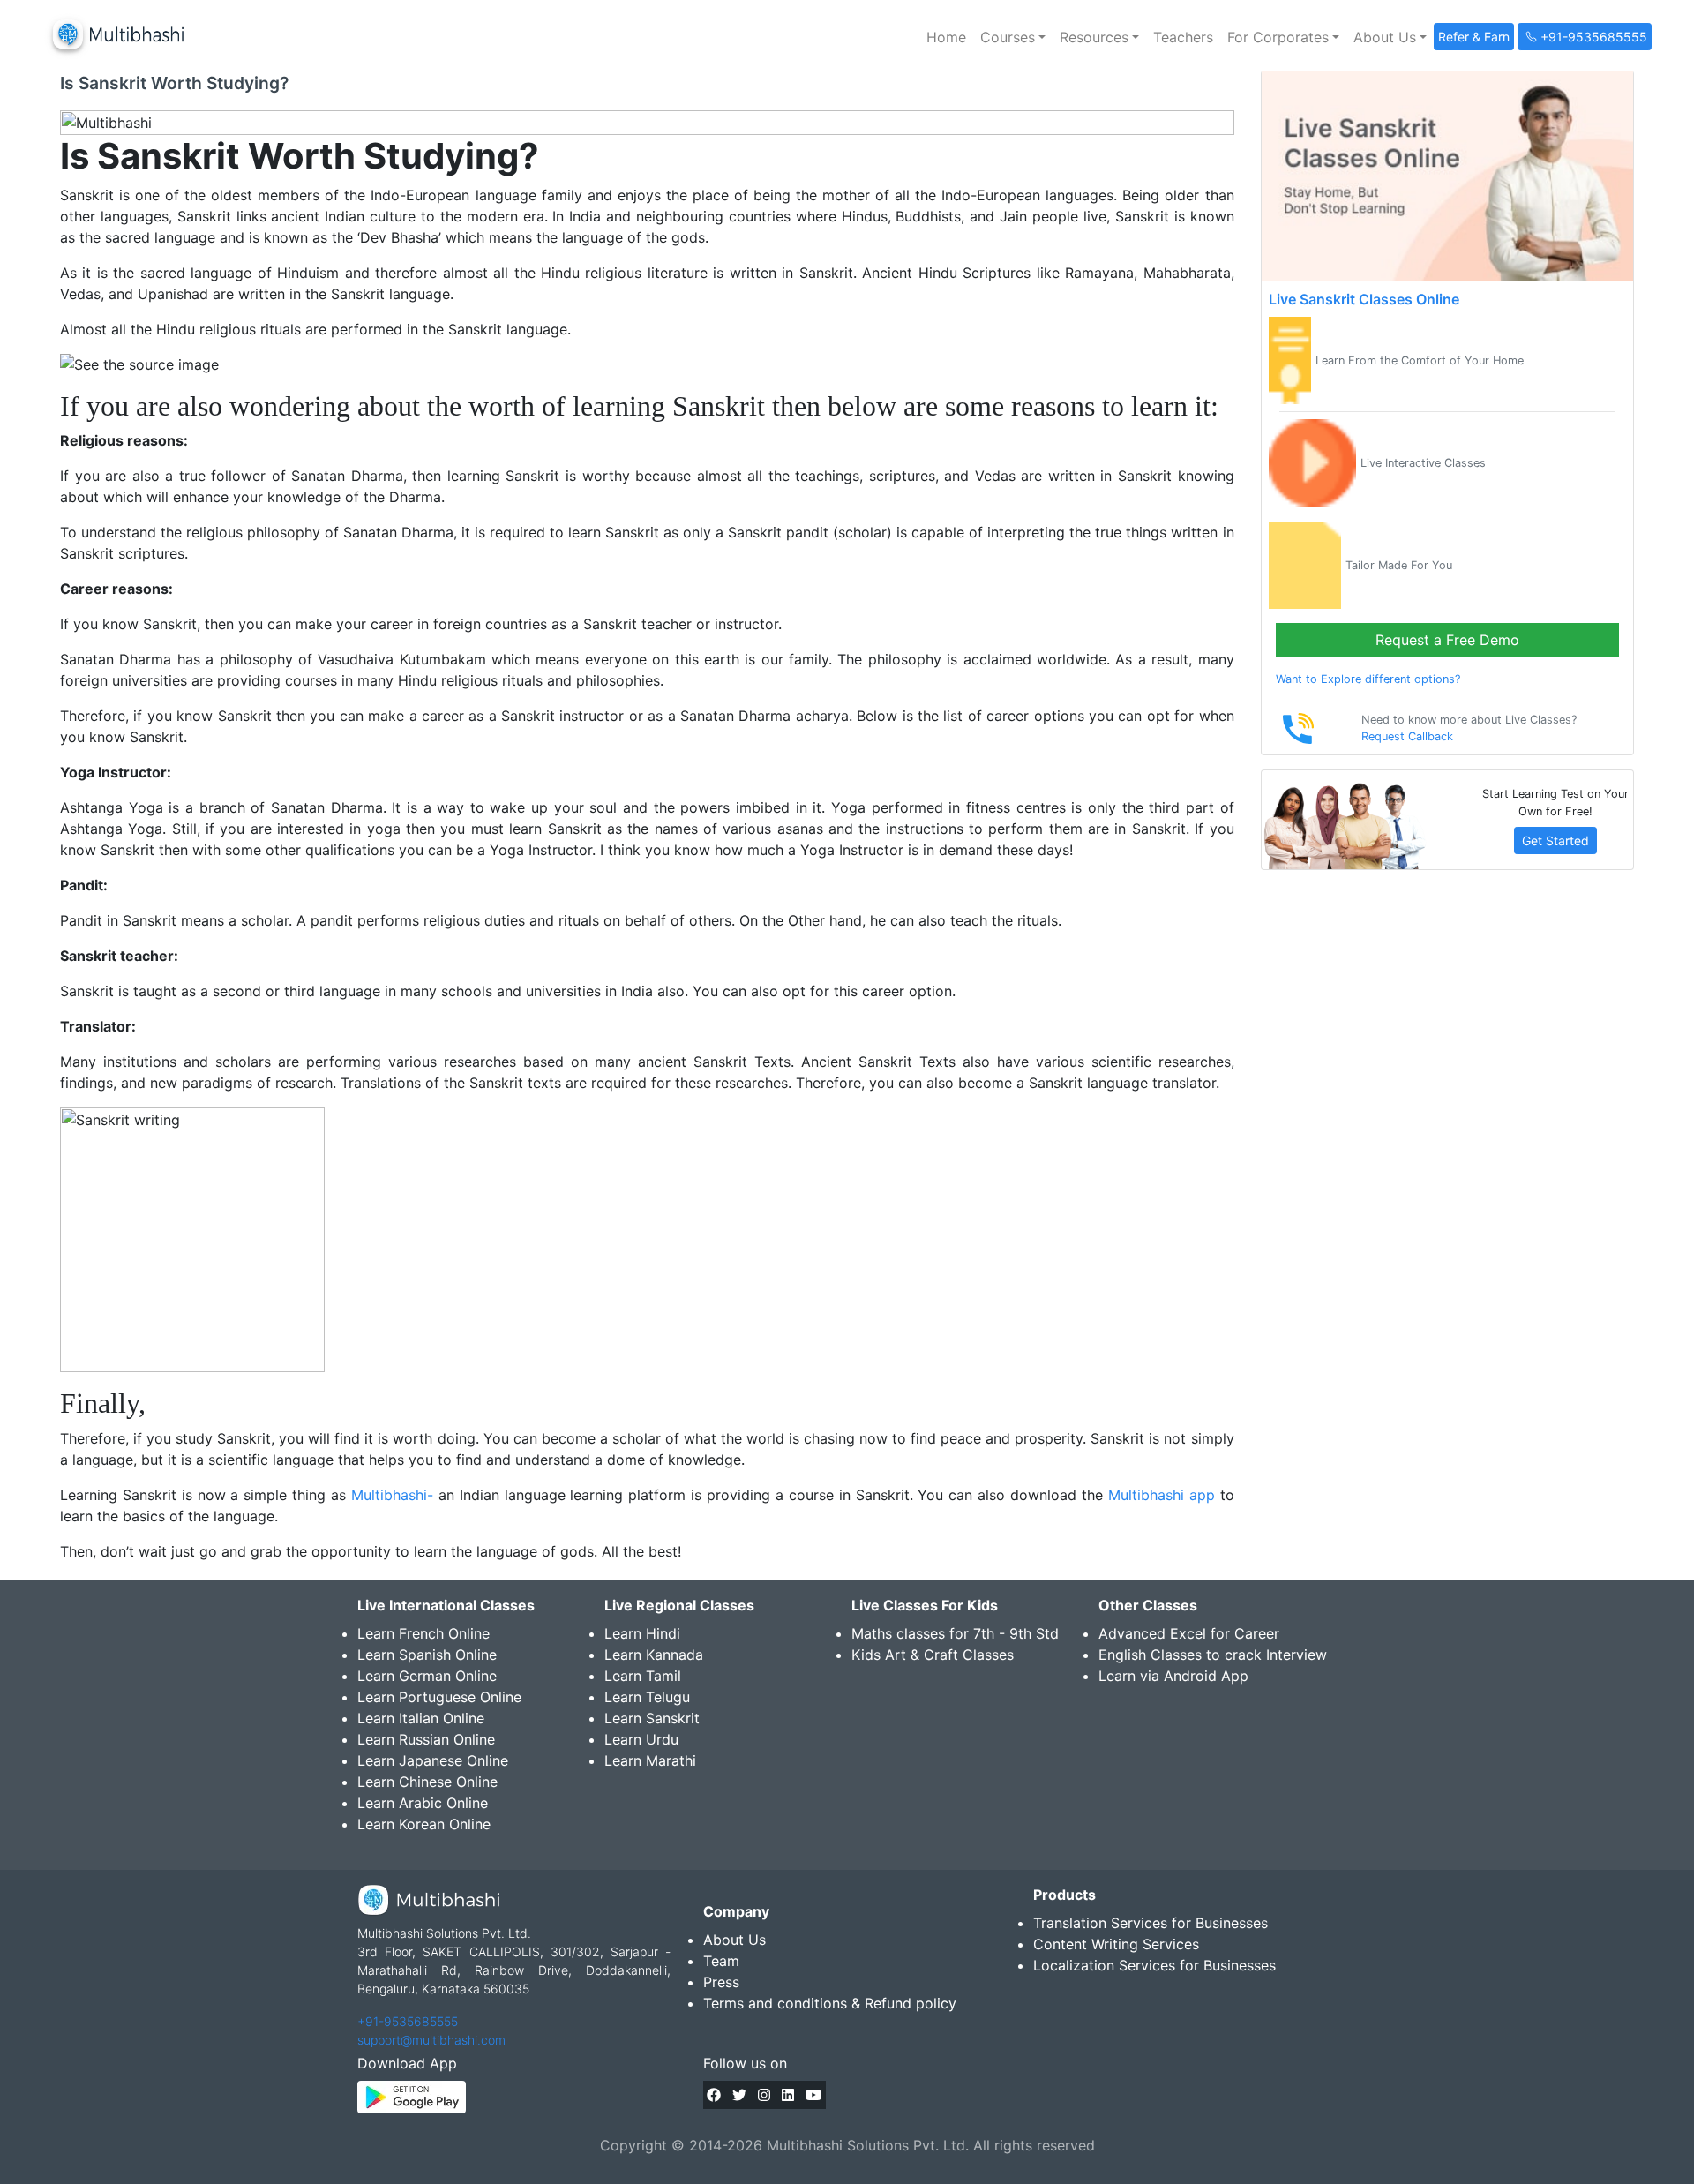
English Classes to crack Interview (1213, 1655)
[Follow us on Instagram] (764, 2095)
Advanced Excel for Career (1189, 1633)
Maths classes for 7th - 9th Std (955, 1633)
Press (721, 1982)
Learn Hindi (642, 1633)
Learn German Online (427, 1676)
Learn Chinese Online (427, 1782)
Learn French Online (423, 1633)
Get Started (1555, 841)
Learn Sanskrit (652, 1718)
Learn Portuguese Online (439, 1697)
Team (721, 1961)
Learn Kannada (654, 1655)
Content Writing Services (1116, 1944)
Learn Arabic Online (423, 1803)
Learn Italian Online (421, 1718)
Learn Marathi (650, 1760)
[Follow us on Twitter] (739, 2095)
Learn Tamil (643, 1676)
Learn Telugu (647, 1697)
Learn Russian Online (426, 1739)
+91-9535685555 (408, 2021)
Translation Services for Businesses (1151, 1923)
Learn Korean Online (424, 1824)
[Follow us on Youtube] (813, 2095)
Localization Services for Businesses (1154, 1965)
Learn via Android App (1173, 1676)
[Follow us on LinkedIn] (788, 2095)
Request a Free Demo (1447, 640)
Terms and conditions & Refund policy (830, 2003)
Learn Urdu (641, 1739)
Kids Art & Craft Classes (933, 1655)
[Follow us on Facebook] (714, 2095)
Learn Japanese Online (433, 1760)
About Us (735, 1940)
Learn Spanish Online (427, 1655)
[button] (1013, 37)
